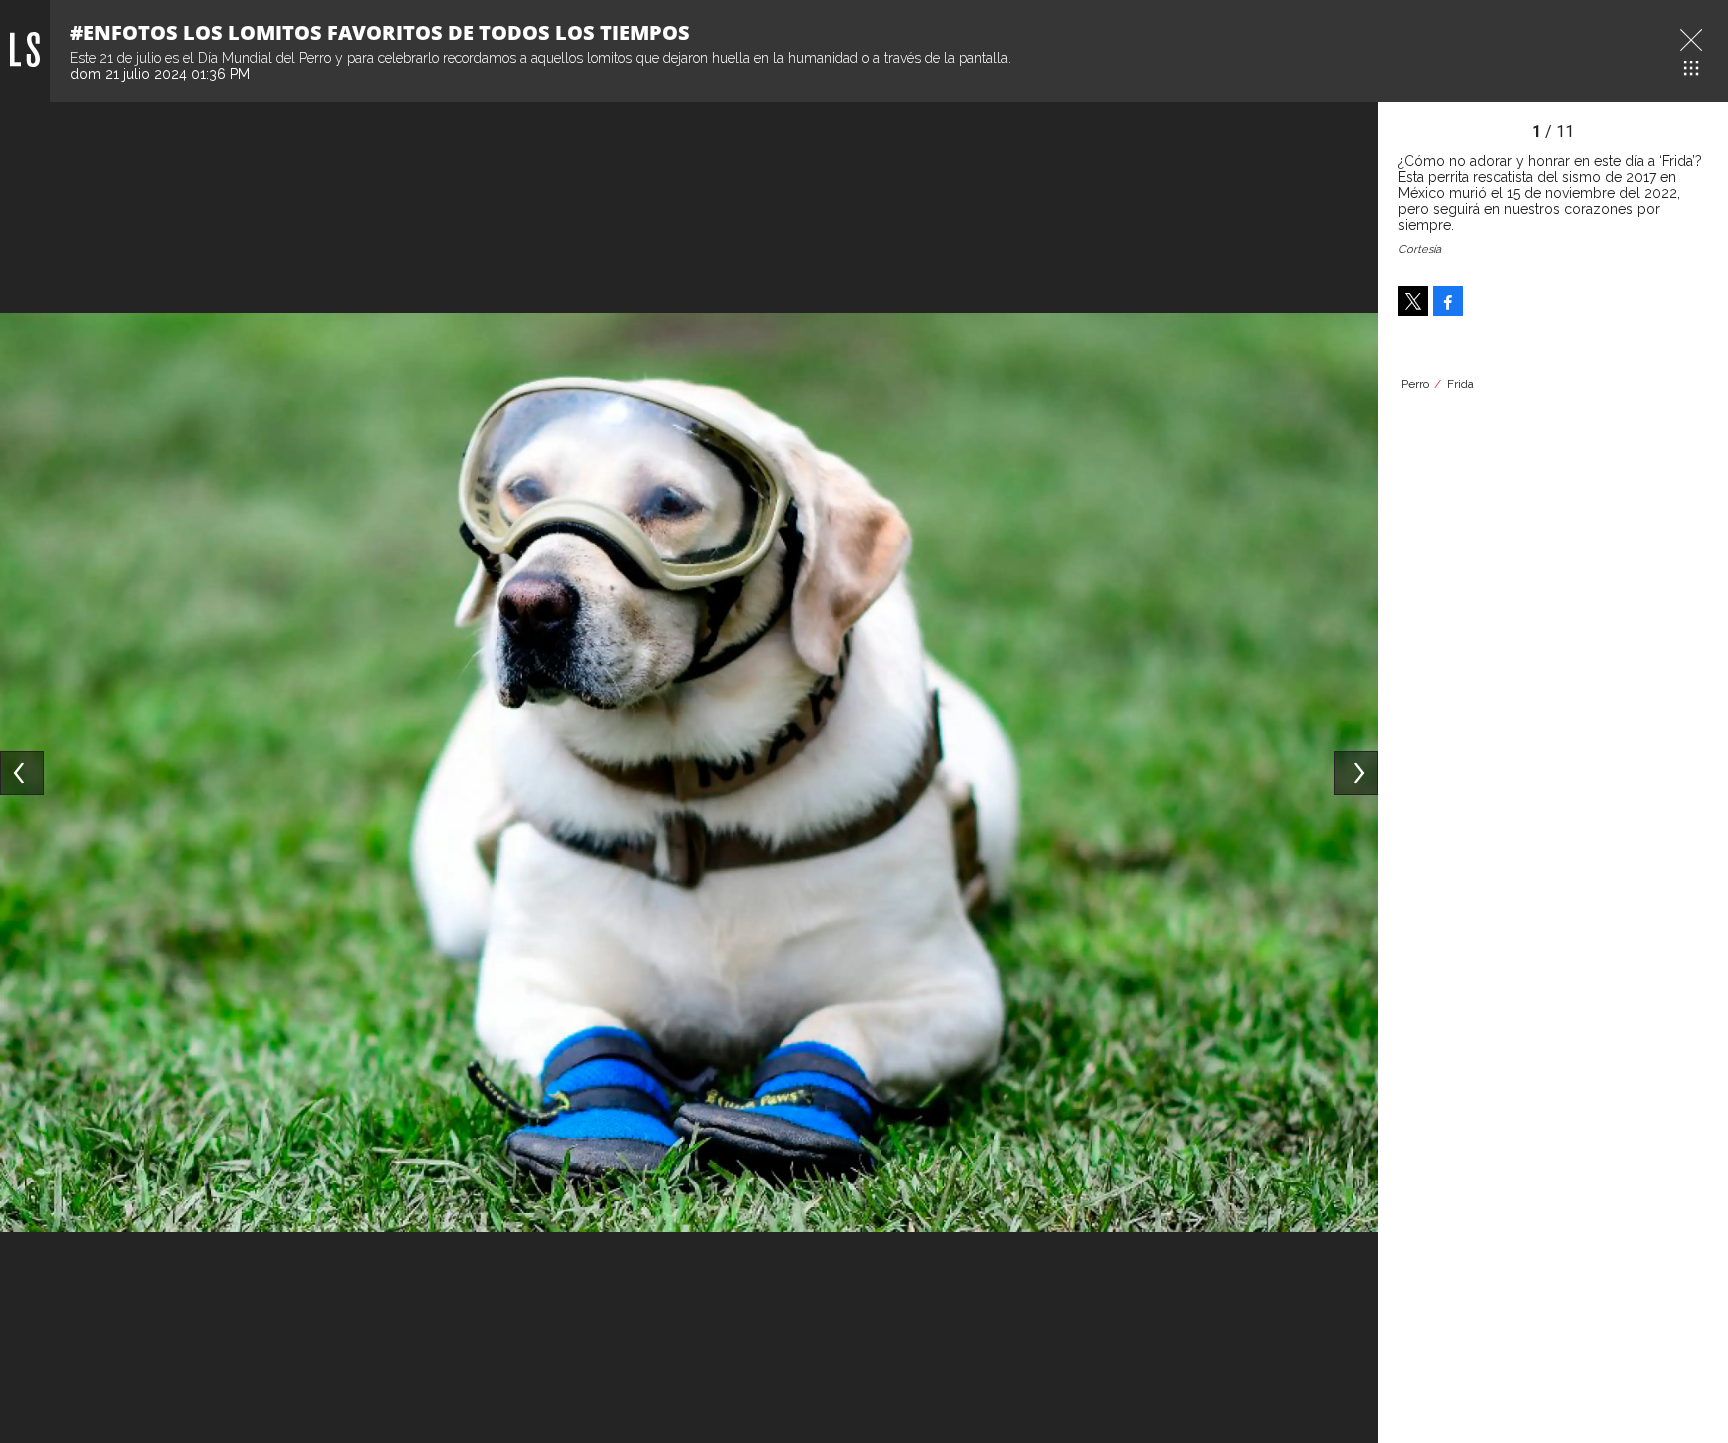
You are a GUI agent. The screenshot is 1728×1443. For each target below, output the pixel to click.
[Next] (1356, 773)
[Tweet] (1413, 301)
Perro (1415, 384)
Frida (1460, 384)
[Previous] (22, 773)
